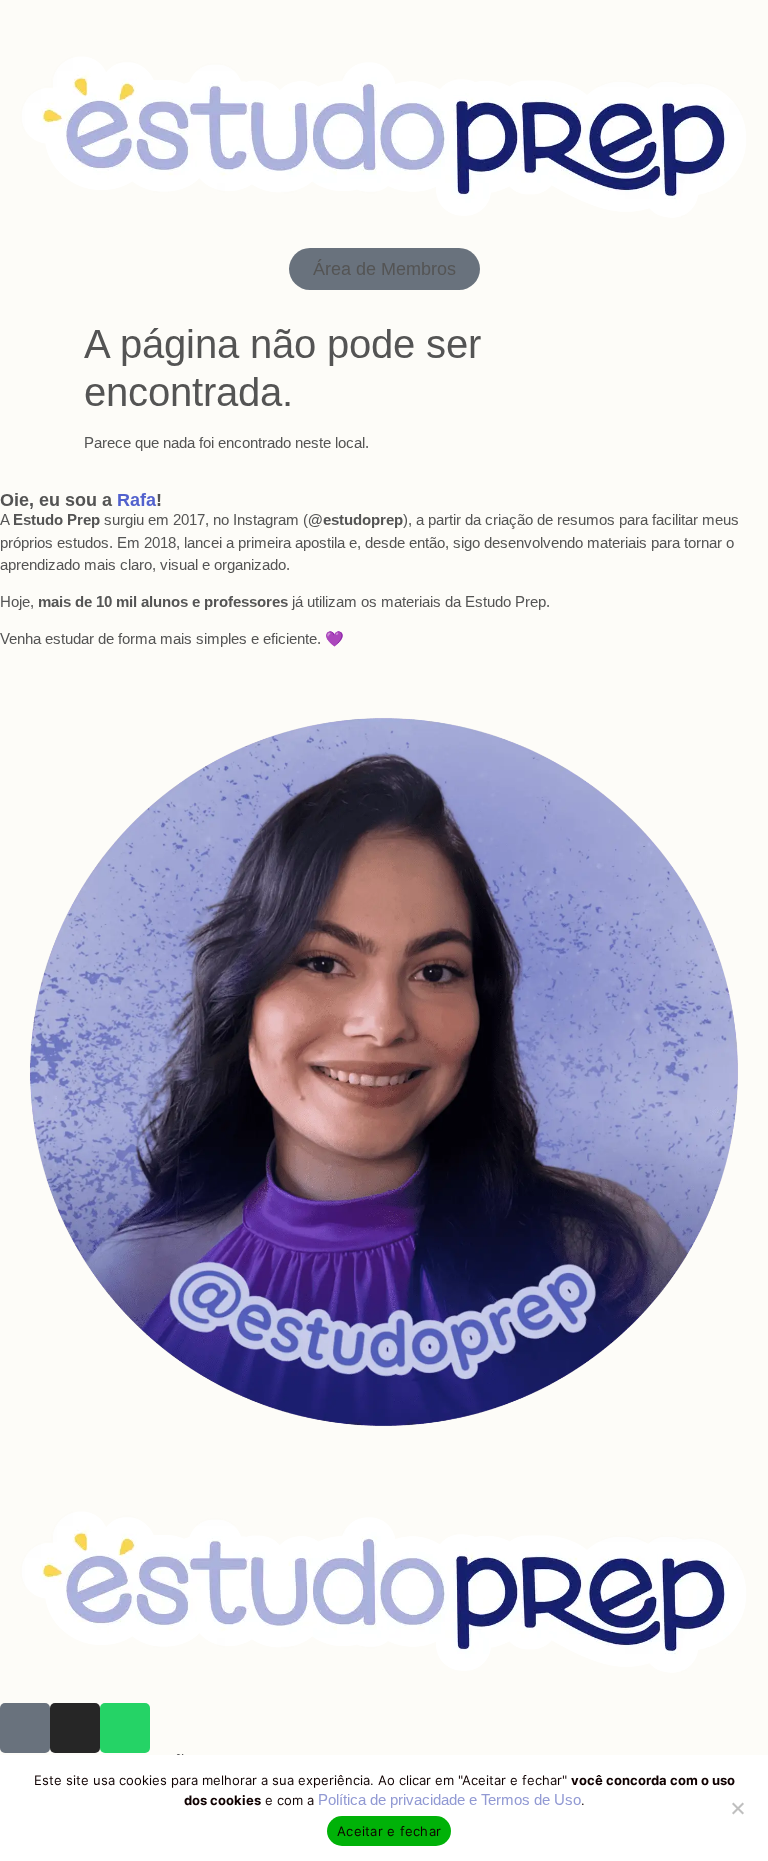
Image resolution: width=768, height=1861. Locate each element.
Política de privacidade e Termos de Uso (449, 1799)
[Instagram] (75, 1728)
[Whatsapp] (125, 1728)
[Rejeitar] (737, 1806)
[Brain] (25, 1728)
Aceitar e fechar (389, 1831)
